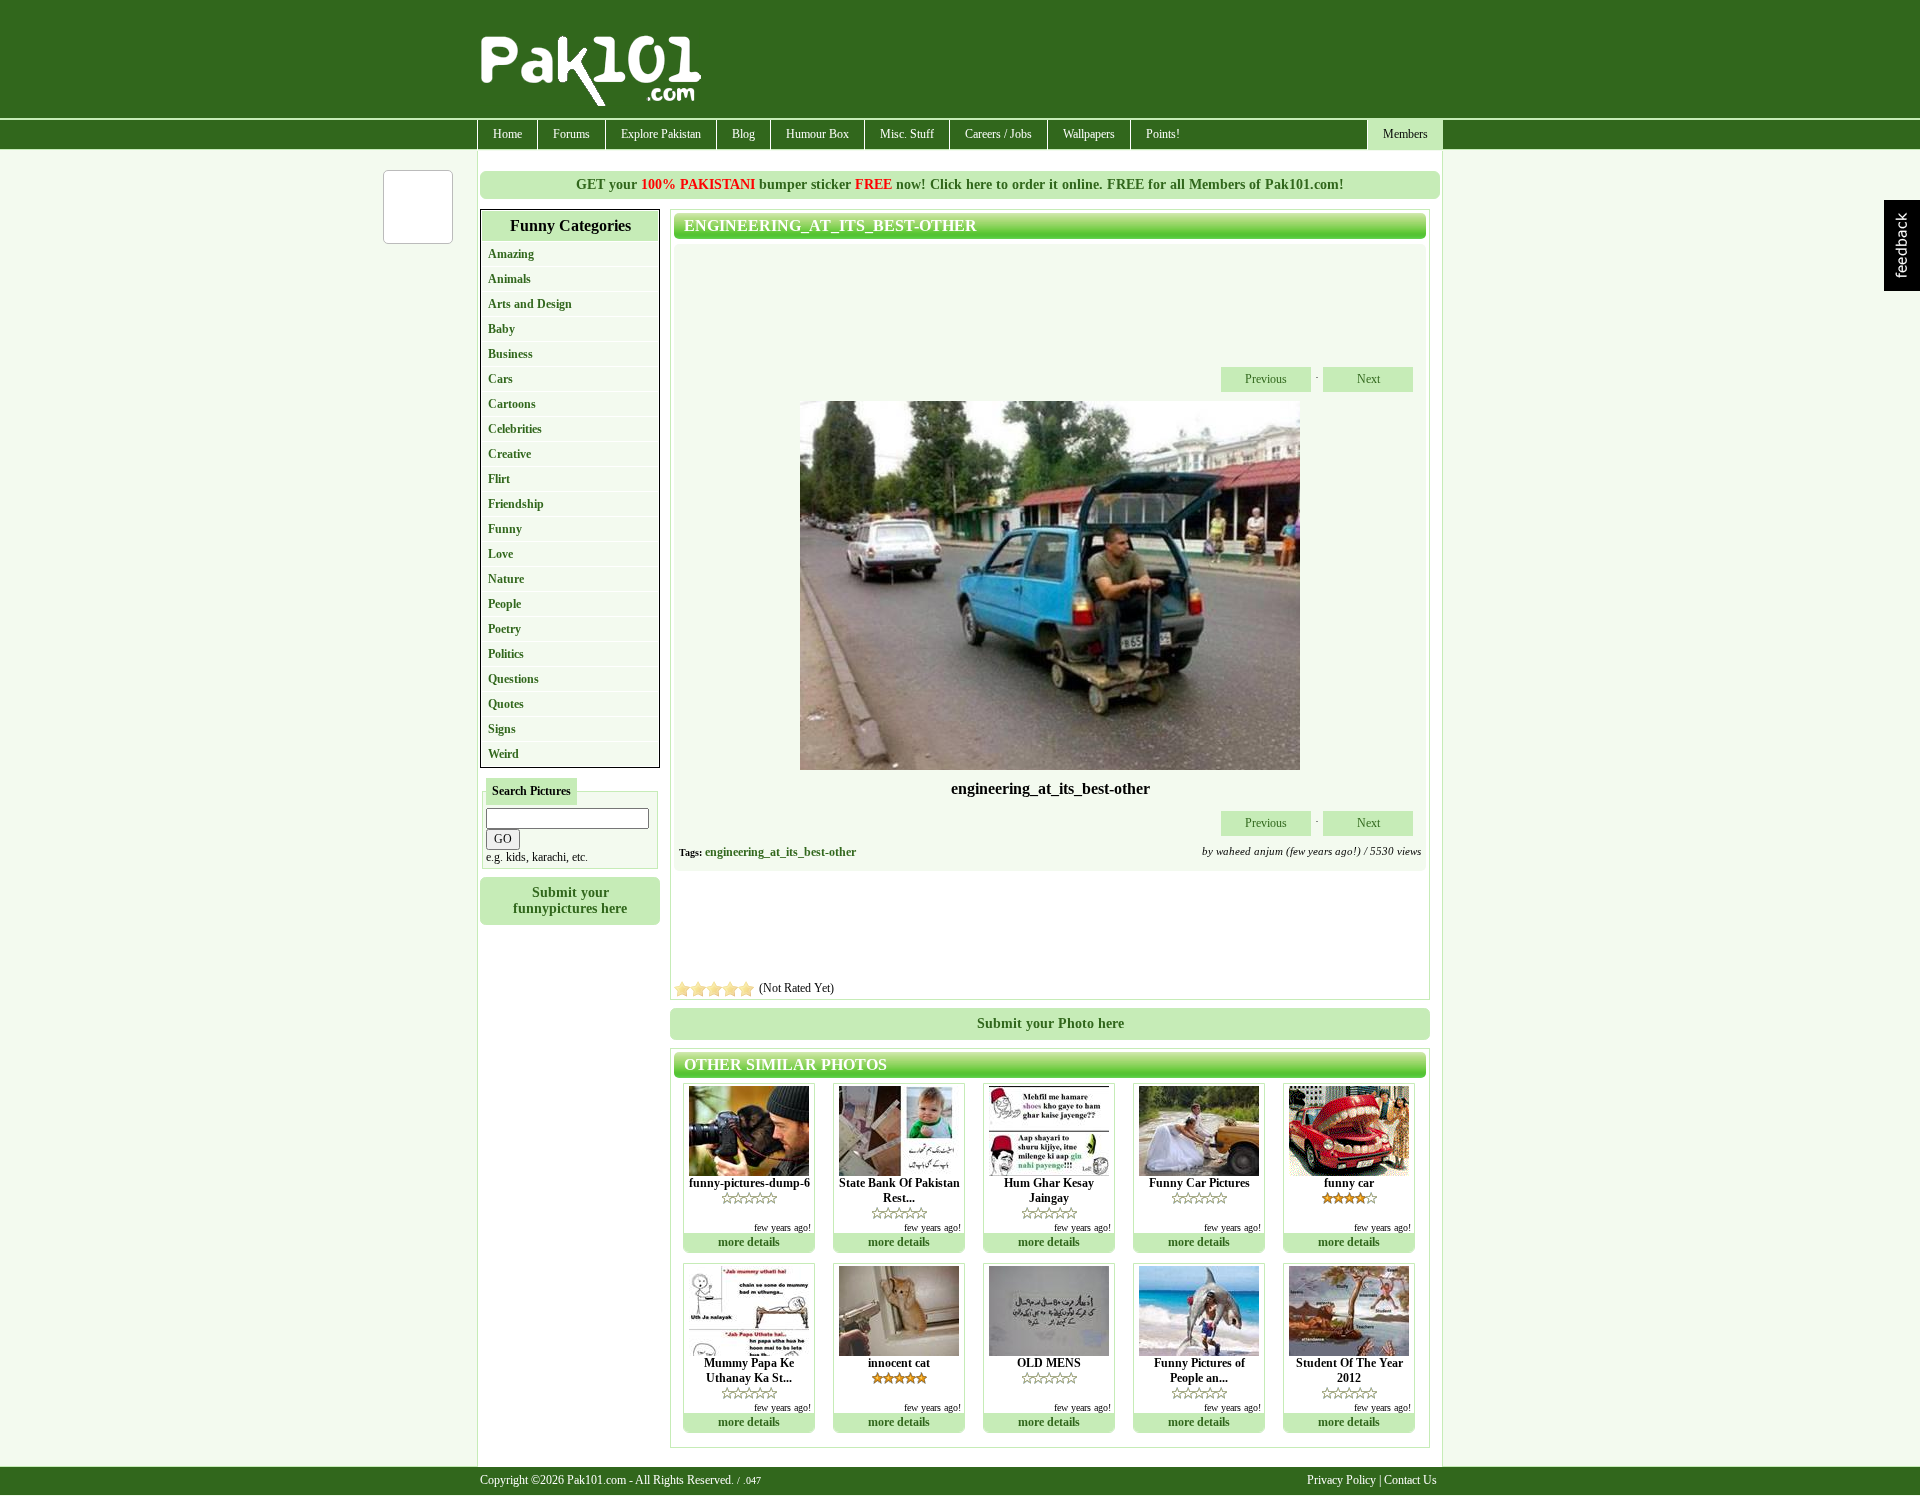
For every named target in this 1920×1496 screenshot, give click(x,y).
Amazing (511, 254)
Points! (1163, 134)
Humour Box (817, 134)
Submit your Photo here (1050, 1023)
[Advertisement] (1073, 61)
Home (507, 134)
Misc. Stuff (907, 134)
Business (510, 354)
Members (1405, 134)
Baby (501, 329)
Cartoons (512, 404)
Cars (500, 379)
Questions (513, 679)
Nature (506, 579)
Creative (509, 454)
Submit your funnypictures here (570, 900)
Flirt (499, 479)
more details (749, 1242)
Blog (743, 134)
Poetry (504, 629)
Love (500, 554)
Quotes (506, 704)
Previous (1266, 379)
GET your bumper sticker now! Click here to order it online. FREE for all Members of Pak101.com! (960, 184)
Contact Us (1410, 1480)
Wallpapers (1089, 134)
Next (1368, 379)
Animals (509, 279)
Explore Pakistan (661, 134)
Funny (505, 529)
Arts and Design (530, 304)
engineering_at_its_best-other (780, 852)
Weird (503, 754)
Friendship (516, 504)
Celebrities (515, 429)
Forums (571, 134)
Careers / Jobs (998, 134)
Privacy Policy (1341, 1480)
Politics (506, 654)
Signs (502, 729)
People (504, 604)
